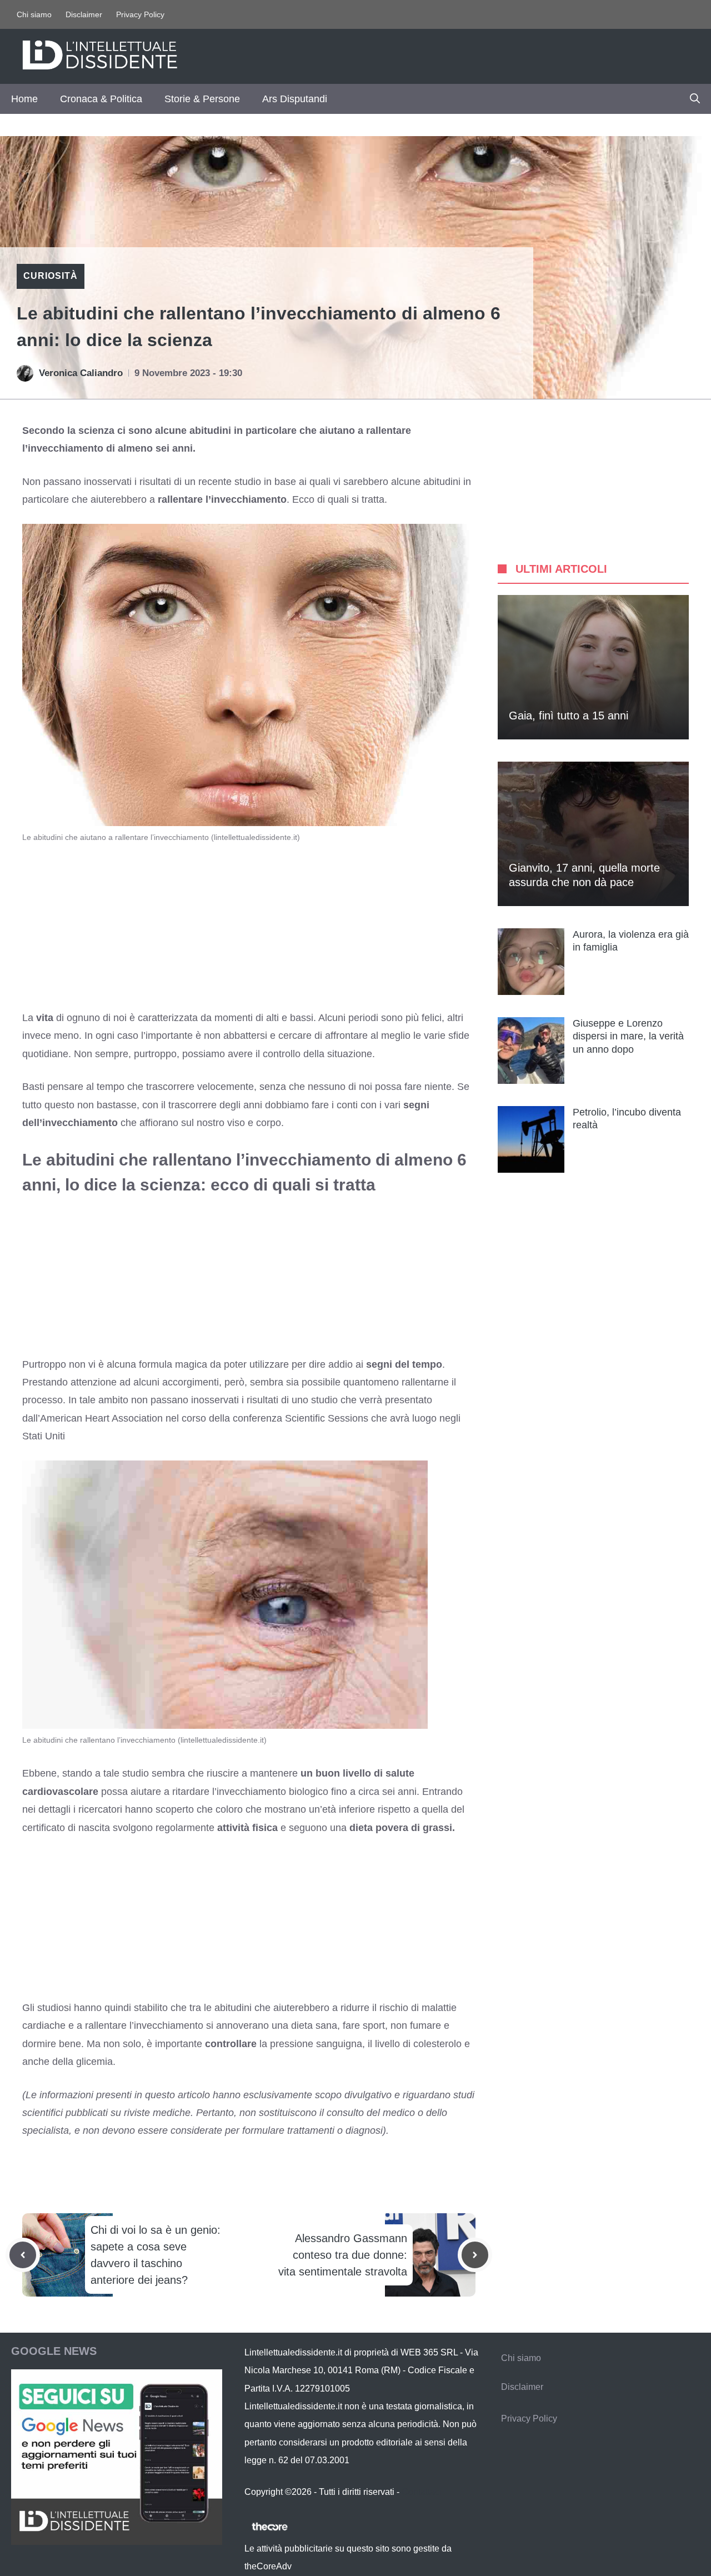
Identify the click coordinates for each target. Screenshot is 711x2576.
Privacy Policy (140, 14)
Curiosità (51, 276)
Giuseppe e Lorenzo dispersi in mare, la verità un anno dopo (628, 1036)
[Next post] (475, 2255)
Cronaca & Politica (101, 99)
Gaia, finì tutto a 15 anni (569, 716)
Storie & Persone (202, 99)
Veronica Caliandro (81, 373)
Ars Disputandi (295, 99)
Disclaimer (84, 14)
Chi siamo (34, 14)
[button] (695, 99)
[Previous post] (23, 2255)
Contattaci (422, 2492)
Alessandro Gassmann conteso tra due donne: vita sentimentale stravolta (343, 2255)
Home (24, 99)
